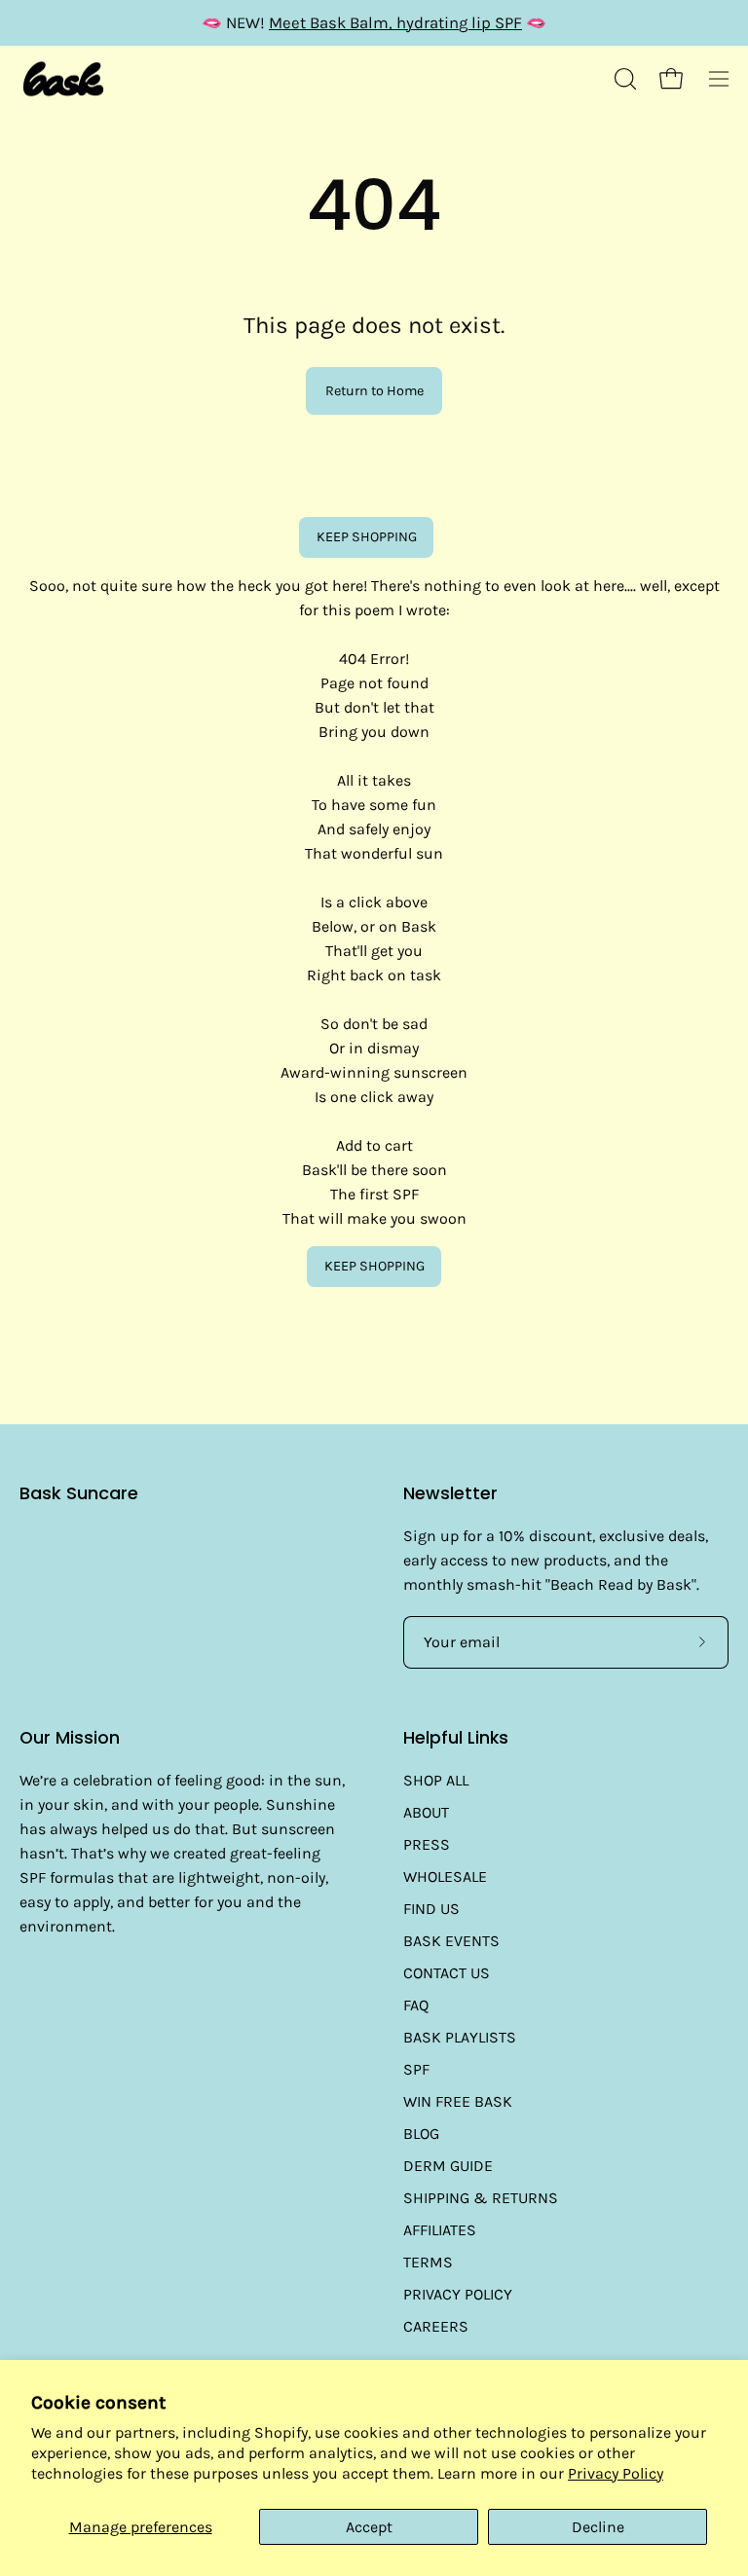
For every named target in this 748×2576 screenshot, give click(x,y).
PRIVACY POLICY (458, 2294)
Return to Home (374, 391)
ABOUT (426, 1812)
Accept (369, 2527)
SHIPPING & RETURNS (481, 2198)
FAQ (416, 2005)
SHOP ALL (436, 1780)
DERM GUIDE (448, 2166)
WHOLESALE (445, 1877)
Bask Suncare (79, 1494)
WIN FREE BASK (458, 2101)
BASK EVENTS (451, 1941)
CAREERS (436, 2326)
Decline (598, 2527)
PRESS (427, 1844)
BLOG (421, 2134)
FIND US (431, 1909)
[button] (623, 79)
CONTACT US (447, 1973)
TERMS (428, 2262)
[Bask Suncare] (63, 79)
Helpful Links (456, 1738)
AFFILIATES (440, 2230)
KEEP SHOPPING (367, 537)
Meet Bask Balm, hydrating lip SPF (395, 23)
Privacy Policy (616, 2473)
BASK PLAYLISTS (460, 2037)
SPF (416, 2069)
